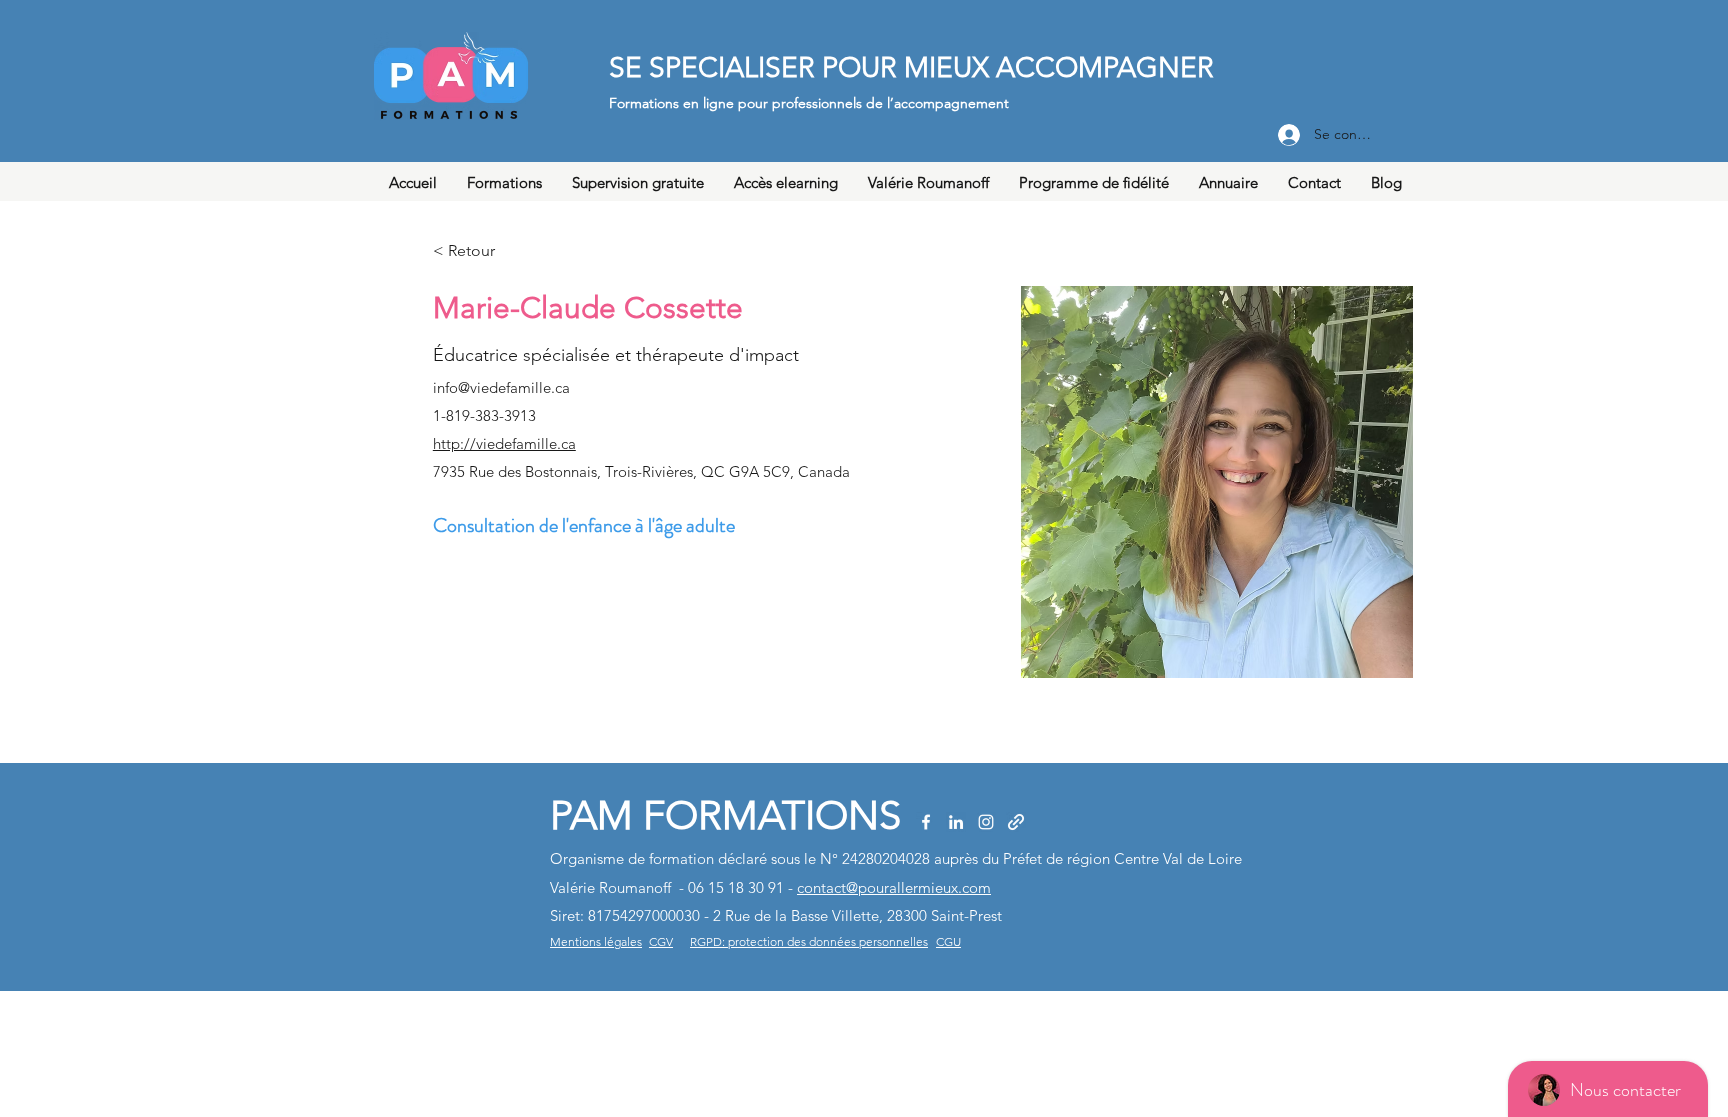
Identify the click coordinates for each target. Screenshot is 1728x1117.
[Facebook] (926, 822)
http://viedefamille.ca (504, 443)
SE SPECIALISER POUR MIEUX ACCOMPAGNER (911, 67)
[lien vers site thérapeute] (1016, 822)
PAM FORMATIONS (725, 815)
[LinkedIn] (956, 822)
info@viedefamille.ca (501, 387)
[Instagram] (986, 822)
